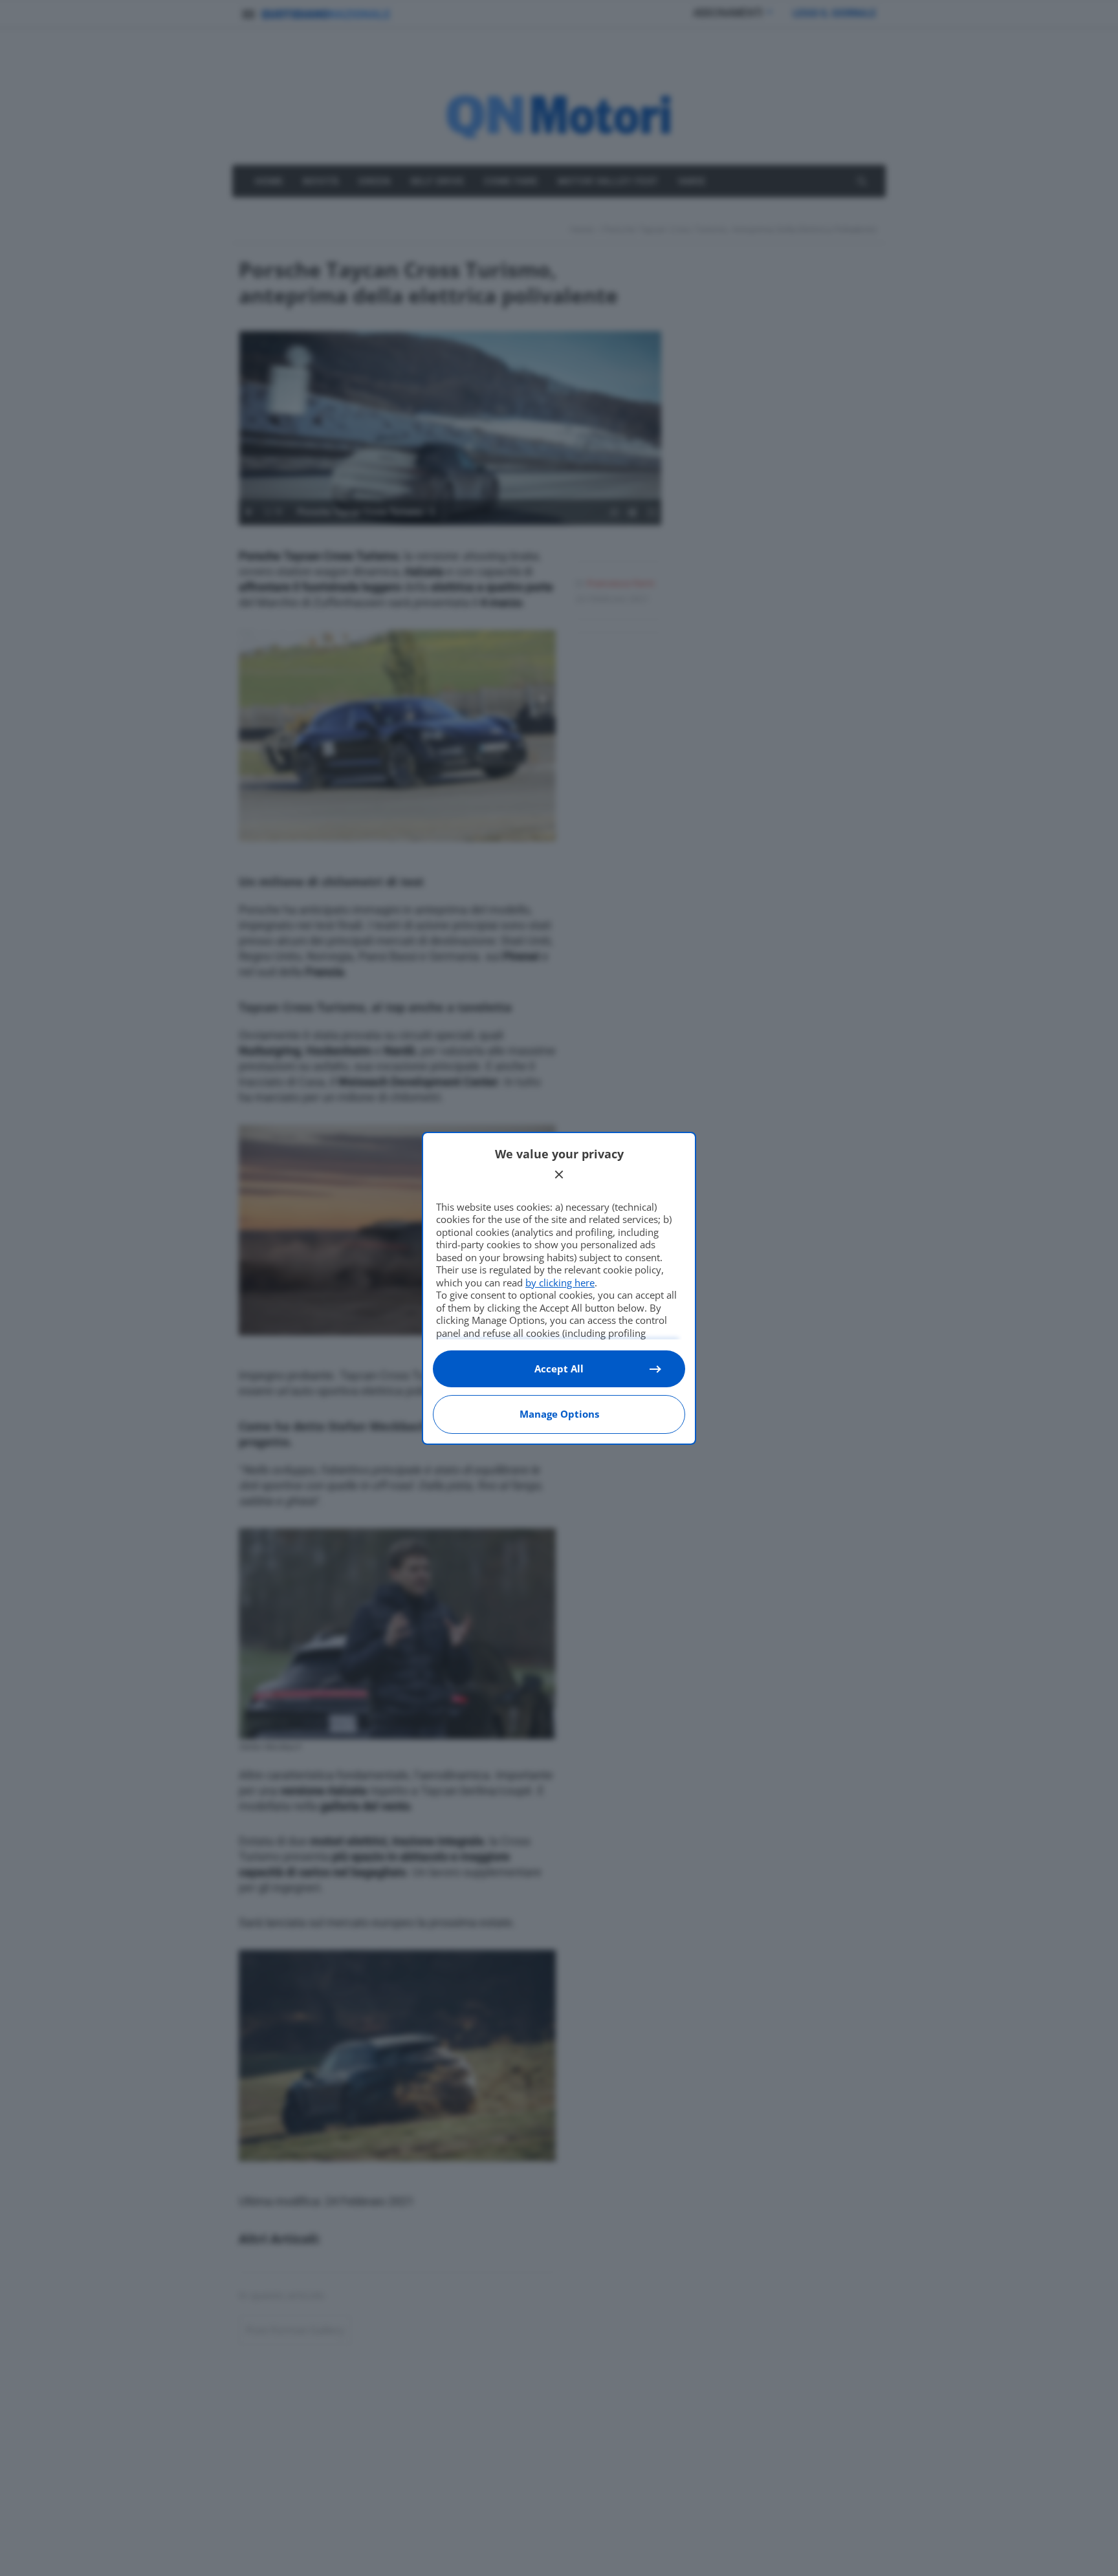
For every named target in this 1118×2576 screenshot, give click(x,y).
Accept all (559, 1369)
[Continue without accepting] (559, 1174)
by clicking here (560, 1283)
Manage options (559, 1414)
